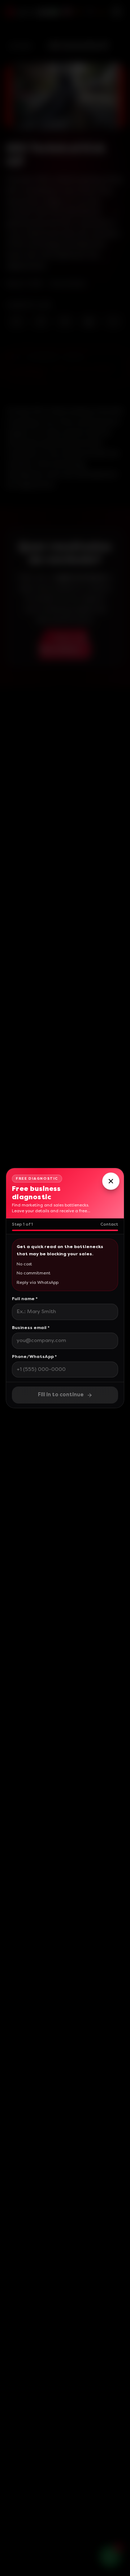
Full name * (25, 1299)
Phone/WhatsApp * (34, 1357)
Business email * (31, 1328)
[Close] (111, 1181)
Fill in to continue (61, 1395)
